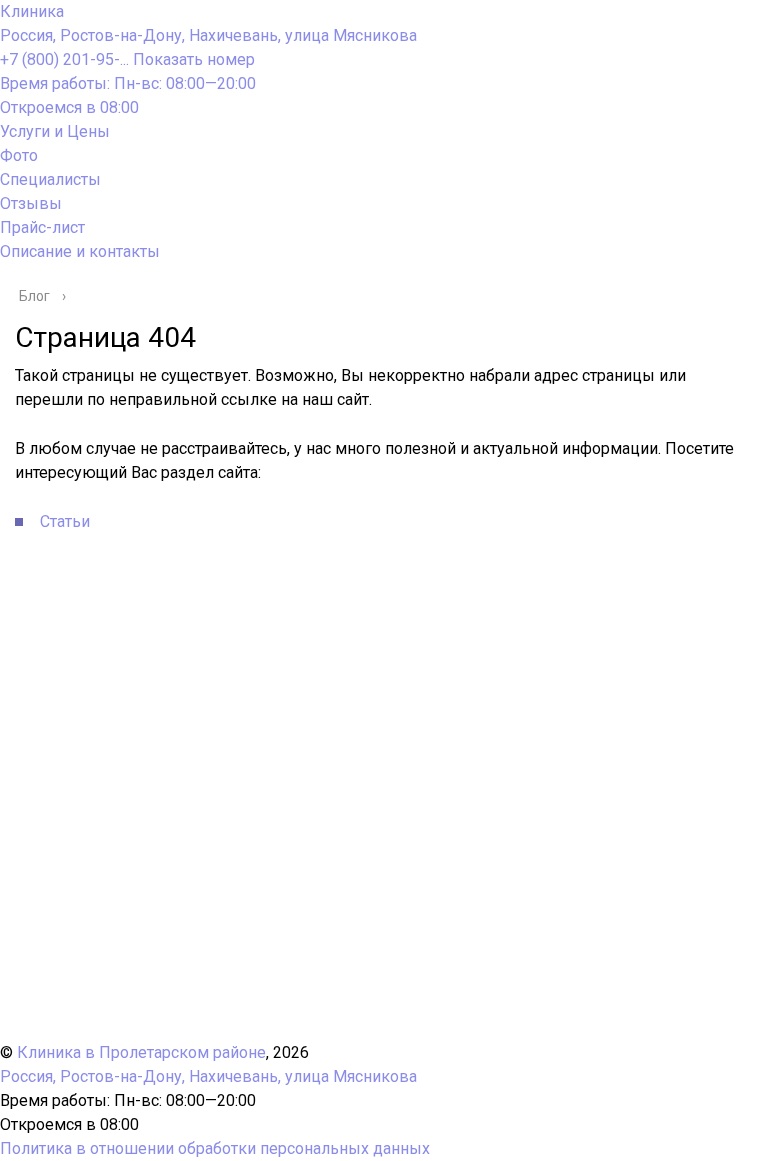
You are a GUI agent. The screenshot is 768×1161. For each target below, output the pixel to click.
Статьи (65, 521)
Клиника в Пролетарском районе (141, 1052)
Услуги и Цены (55, 131)
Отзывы (31, 203)
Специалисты (50, 179)
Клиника (32, 11)
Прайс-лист (42, 227)
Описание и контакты (80, 251)
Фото (19, 155)
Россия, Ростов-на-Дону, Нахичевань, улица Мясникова (208, 35)
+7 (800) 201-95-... (127, 59)
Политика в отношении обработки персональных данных (215, 1148)
